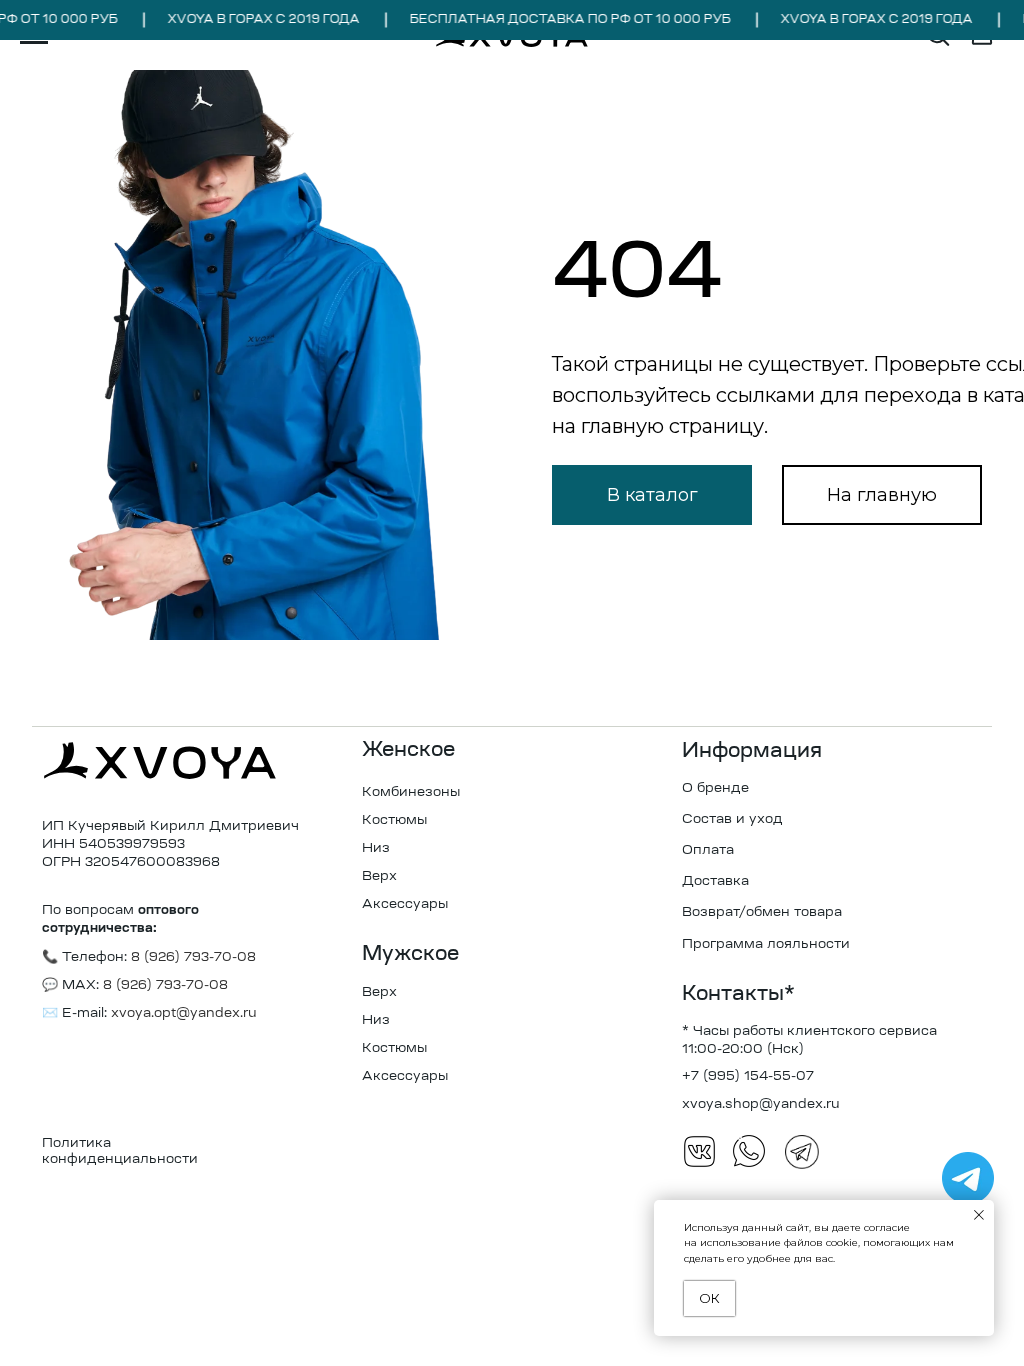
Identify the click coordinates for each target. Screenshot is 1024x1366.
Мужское (410, 955)
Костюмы (394, 820)
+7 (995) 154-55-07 (748, 1076)
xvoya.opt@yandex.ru (184, 1013)
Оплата (708, 850)
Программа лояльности (766, 944)
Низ (376, 848)
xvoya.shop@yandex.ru (761, 1104)
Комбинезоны (411, 792)
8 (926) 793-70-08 (163, 985)
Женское (408, 751)
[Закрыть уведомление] (979, 1215)
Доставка (715, 881)
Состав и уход (732, 819)
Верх (379, 876)
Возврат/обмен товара (762, 912)
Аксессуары (405, 904)
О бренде (715, 788)
